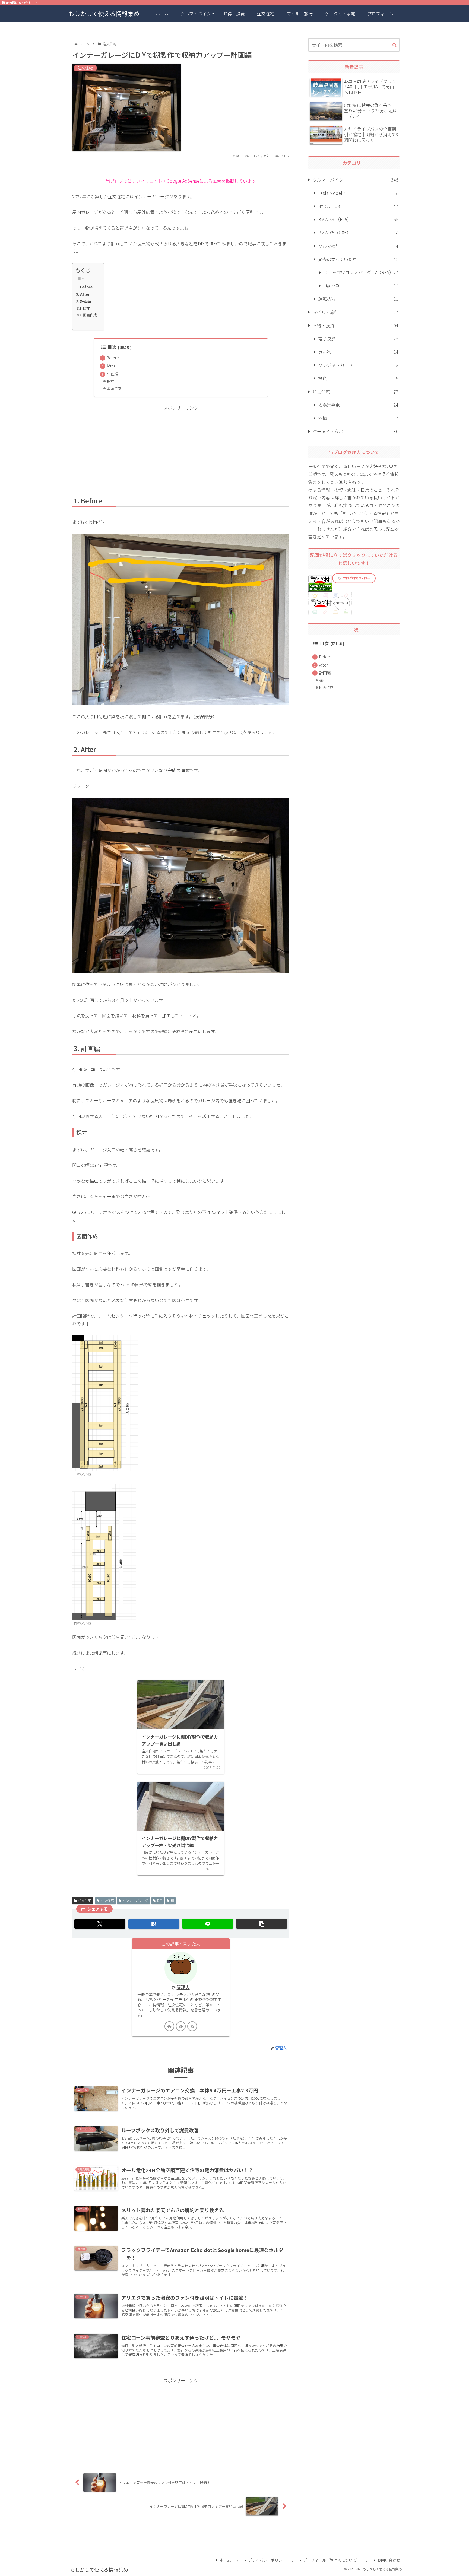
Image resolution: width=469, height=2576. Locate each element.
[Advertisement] (181, 450)
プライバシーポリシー (267, 2560)
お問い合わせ (389, 2560)
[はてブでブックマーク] (154, 1924)
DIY (160, 1900)
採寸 (86, 308)
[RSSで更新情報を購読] (192, 2026)
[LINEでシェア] (208, 1924)
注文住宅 (85, 1900)
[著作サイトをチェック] (169, 2026)
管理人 (183, 1987)
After (85, 294)
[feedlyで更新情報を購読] (181, 2026)
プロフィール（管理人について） (332, 2560)
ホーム (225, 2560)
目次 (112, 347)
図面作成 (90, 315)
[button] (262, 1924)
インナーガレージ (135, 1900)
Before (86, 287)
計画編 (86, 301)
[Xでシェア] (100, 1924)
